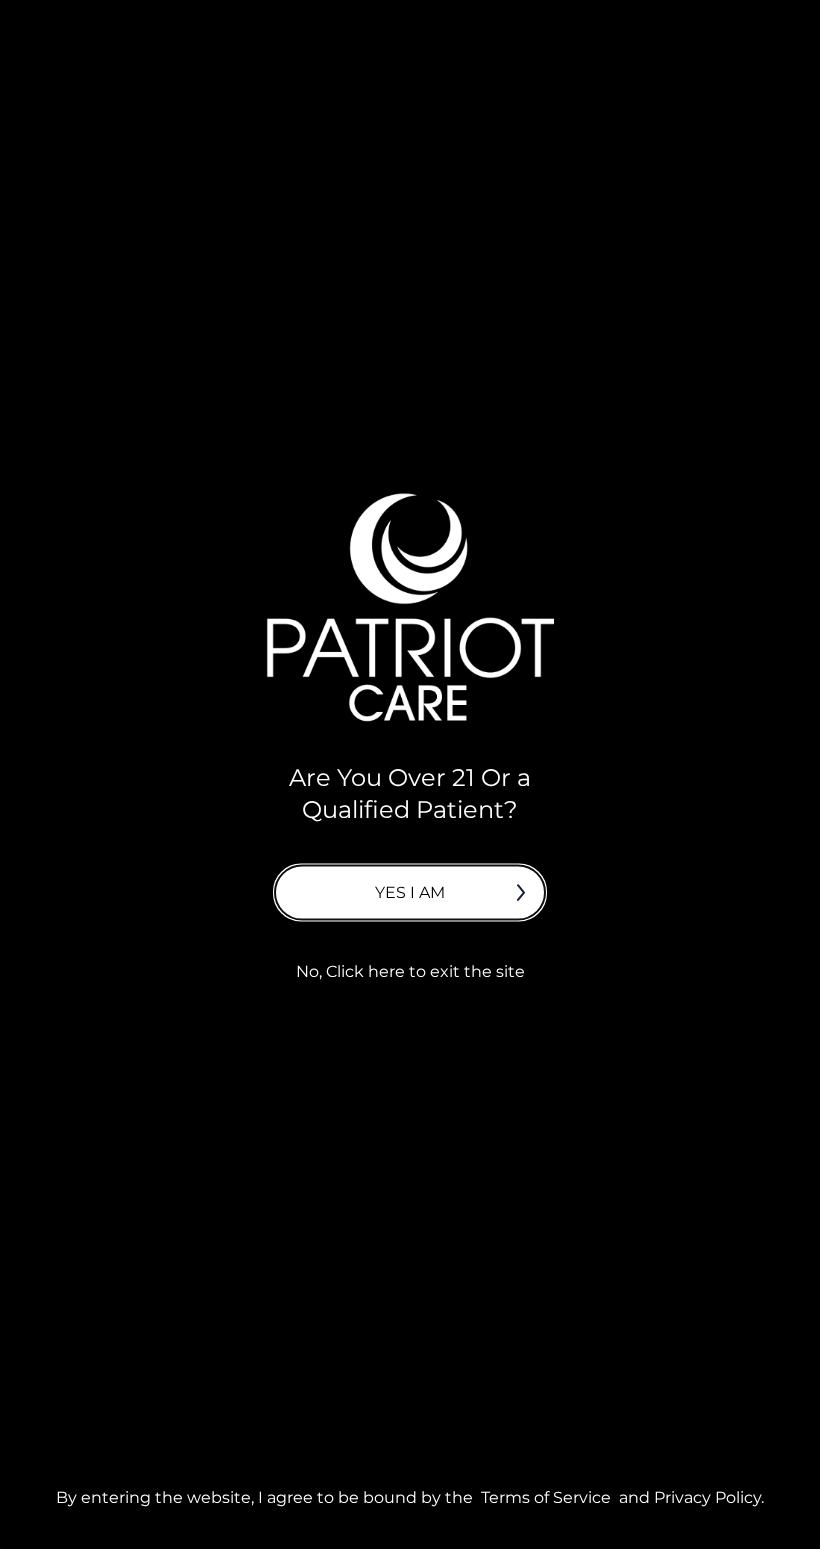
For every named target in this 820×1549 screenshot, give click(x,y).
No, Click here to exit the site (410, 970)
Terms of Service (546, 1496)
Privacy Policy (707, 1496)
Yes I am (410, 891)
